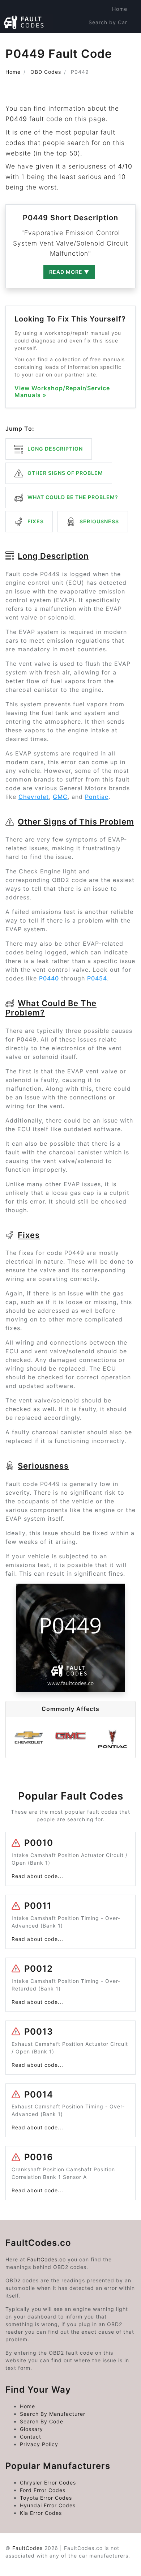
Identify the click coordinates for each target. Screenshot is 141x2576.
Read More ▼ (69, 272)
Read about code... (37, 1876)
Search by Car (108, 22)
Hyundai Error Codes (48, 2505)
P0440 (49, 978)
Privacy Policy (39, 2444)
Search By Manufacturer (53, 2414)
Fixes (35, 521)
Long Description (54, 449)
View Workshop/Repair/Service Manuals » (62, 392)
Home (120, 9)
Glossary (31, 2429)
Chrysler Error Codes (48, 2483)
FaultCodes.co (46, 2259)
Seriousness (99, 521)
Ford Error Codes (43, 2490)
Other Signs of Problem (65, 473)
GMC (60, 797)
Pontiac (97, 797)
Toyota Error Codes (46, 2498)
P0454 (97, 978)
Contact (31, 2437)
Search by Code (106, 36)
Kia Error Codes (41, 2513)
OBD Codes (46, 72)
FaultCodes (27, 2548)
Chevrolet (34, 797)
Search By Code (42, 2421)
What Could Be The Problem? (72, 497)
